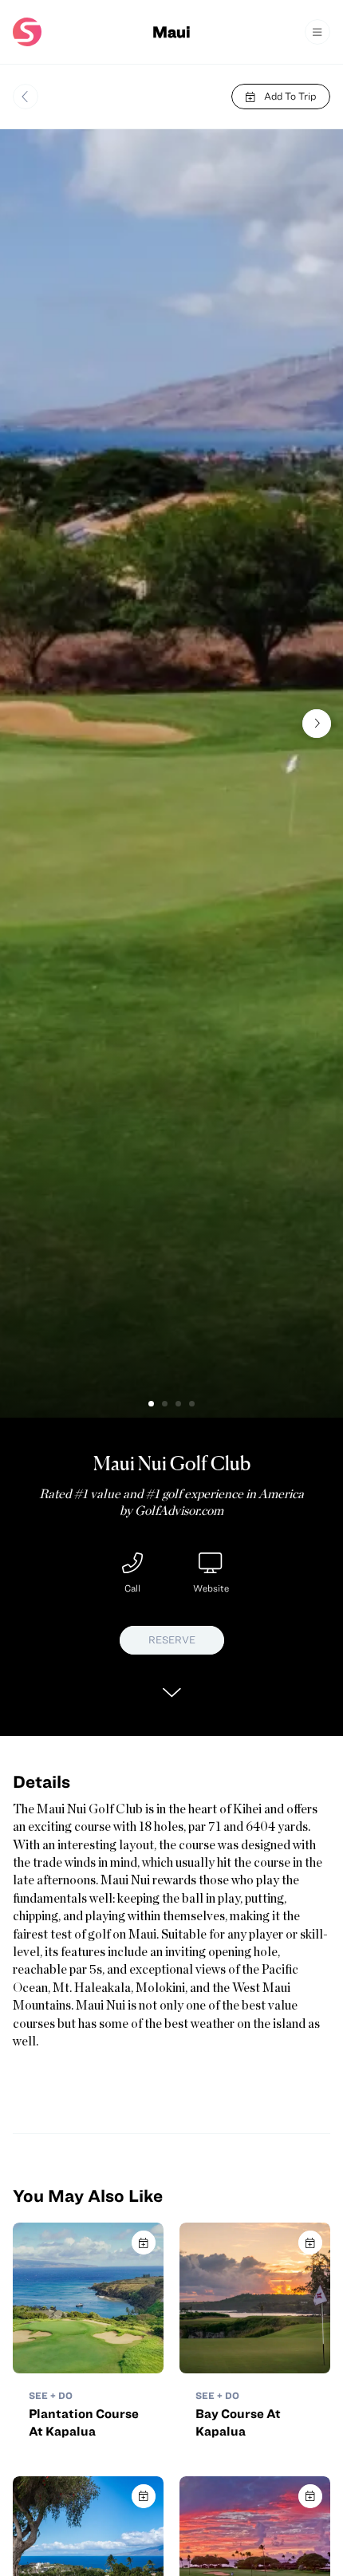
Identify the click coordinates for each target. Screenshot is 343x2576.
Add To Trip (290, 96)
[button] (151, 1404)
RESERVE (172, 1640)
